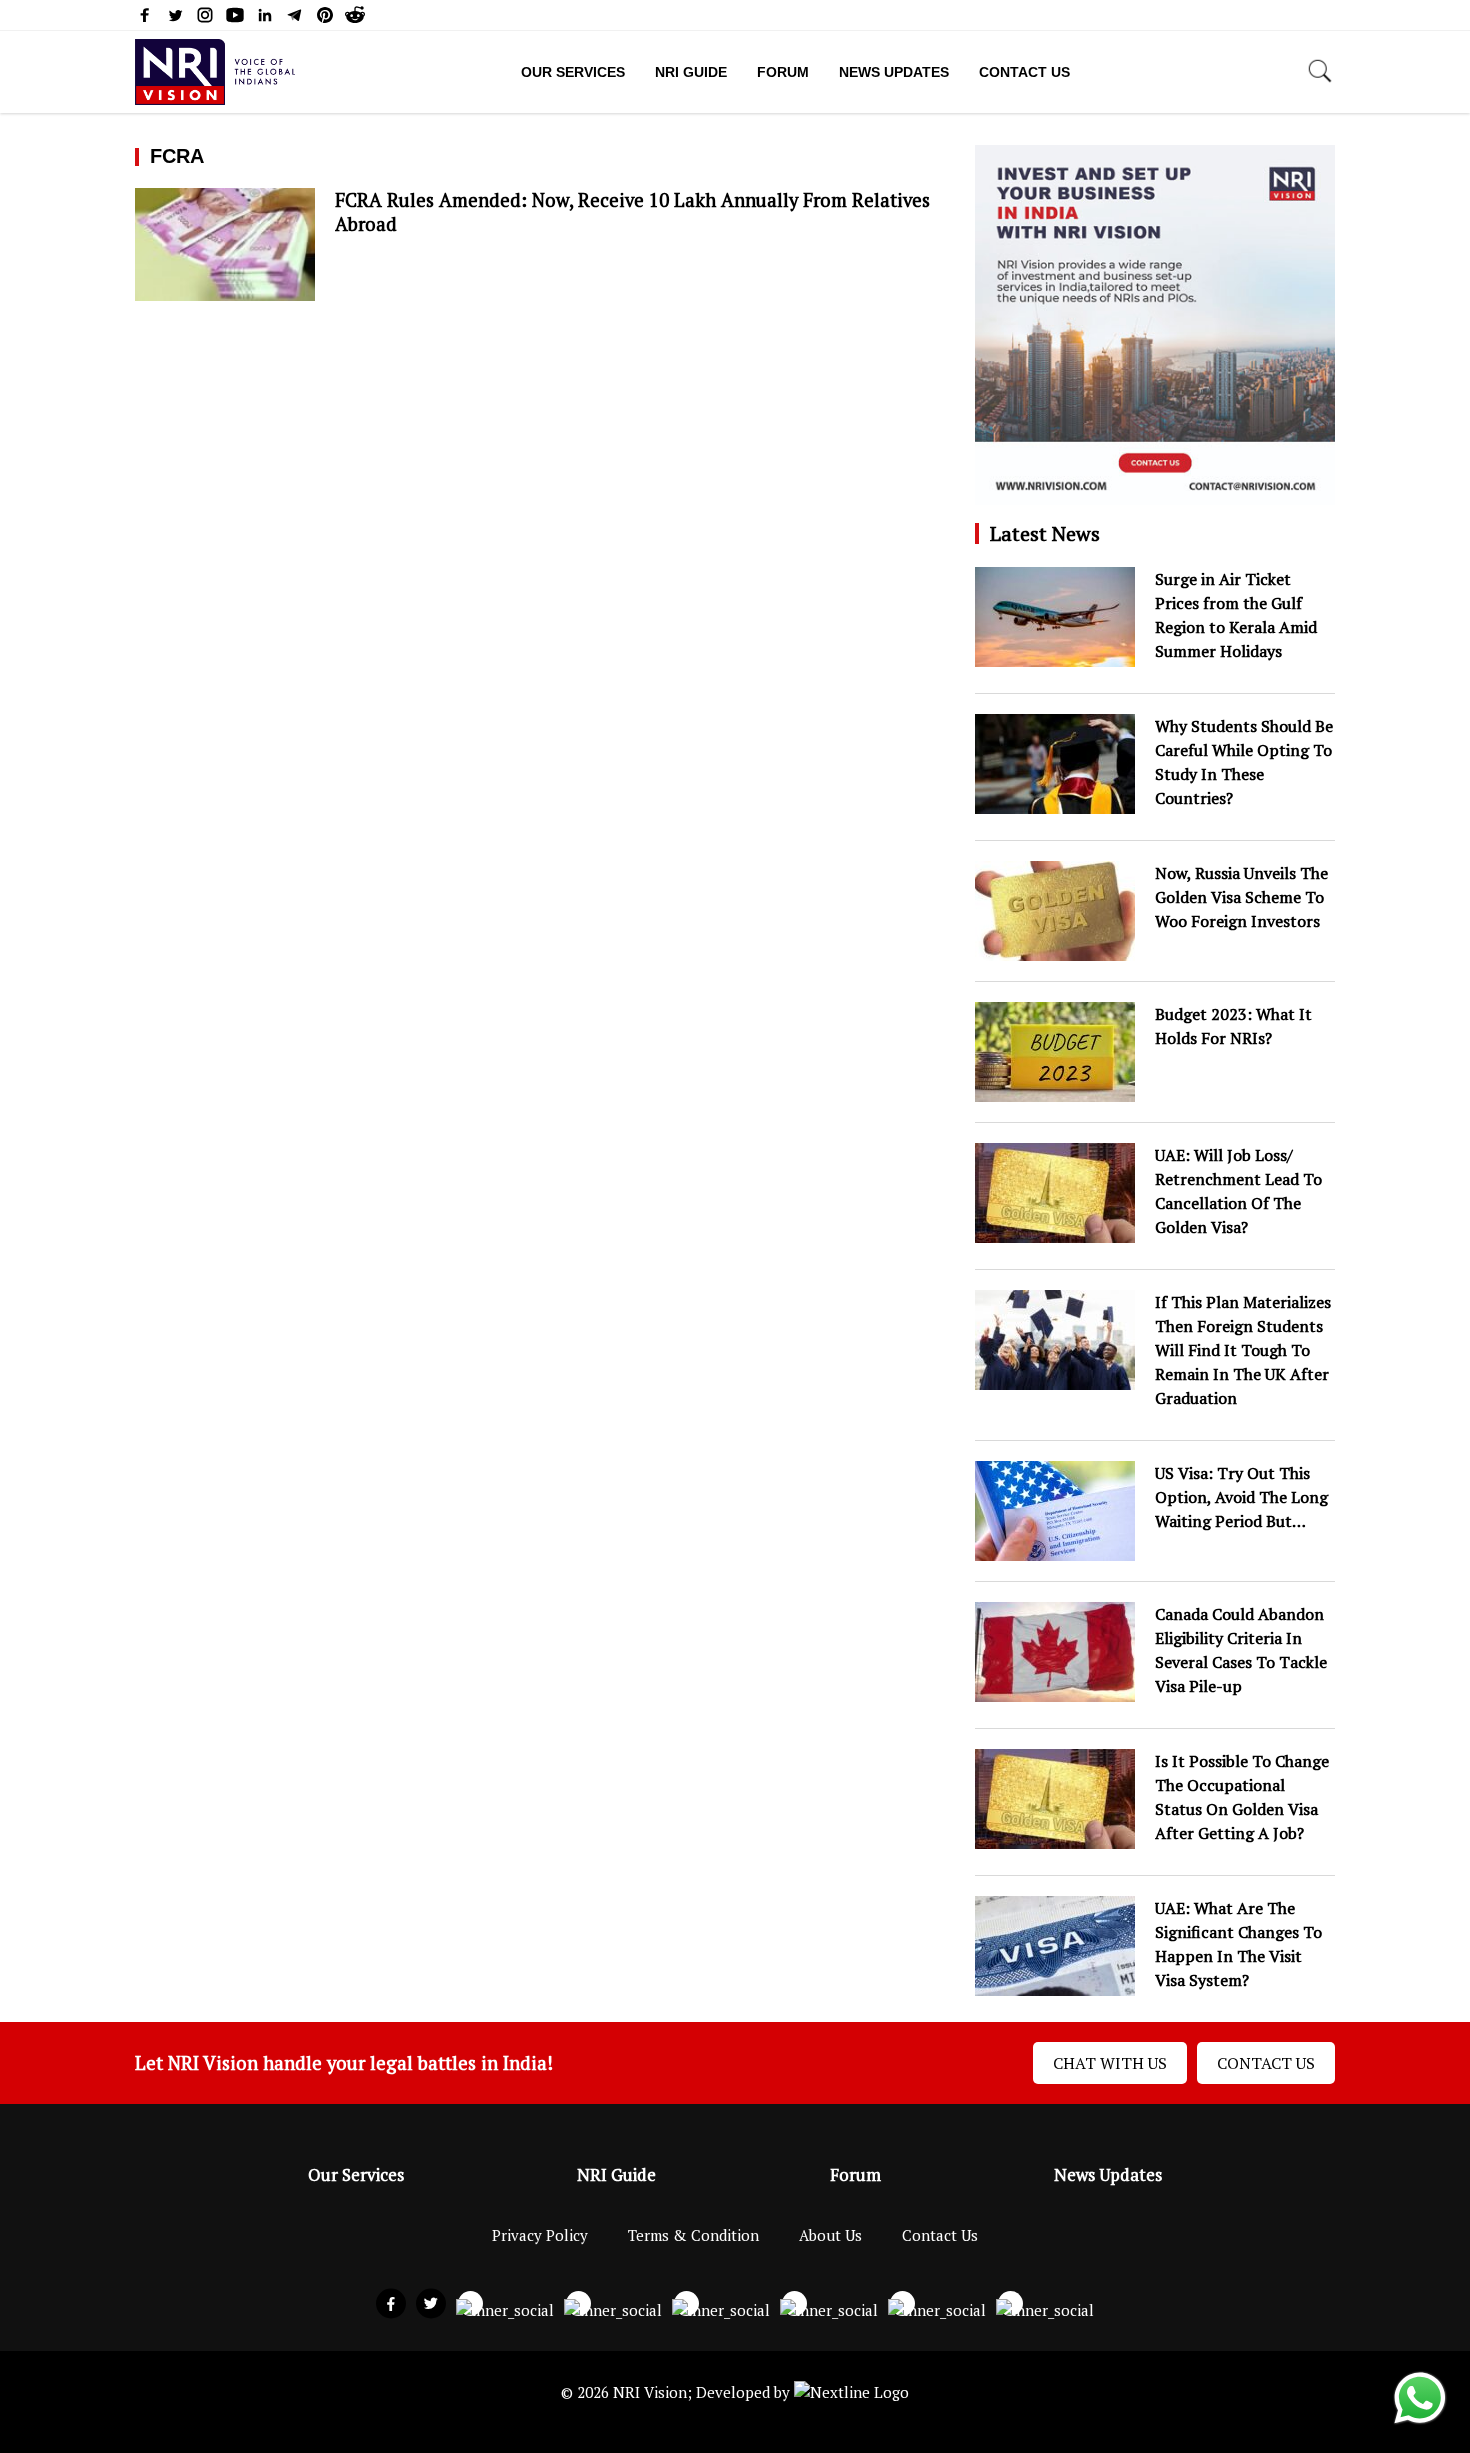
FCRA (177, 156)
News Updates (894, 72)
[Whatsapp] (1420, 2422)
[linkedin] (265, 19)
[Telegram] (295, 19)
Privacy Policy (540, 2235)
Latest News (1045, 533)
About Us (830, 2235)
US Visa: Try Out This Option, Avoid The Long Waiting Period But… (1241, 1497)
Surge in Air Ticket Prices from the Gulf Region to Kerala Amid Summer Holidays (1236, 615)
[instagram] (205, 19)
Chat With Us (1110, 2063)
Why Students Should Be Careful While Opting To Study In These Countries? (1244, 762)
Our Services (573, 72)
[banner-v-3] (1155, 494)
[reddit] (355, 19)
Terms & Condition (693, 2235)
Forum (783, 72)
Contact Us (1024, 72)
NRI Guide (691, 72)
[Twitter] (175, 19)
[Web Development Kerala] (851, 2392)
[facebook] (145, 19)
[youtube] (235, 19)
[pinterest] (325, 19)
